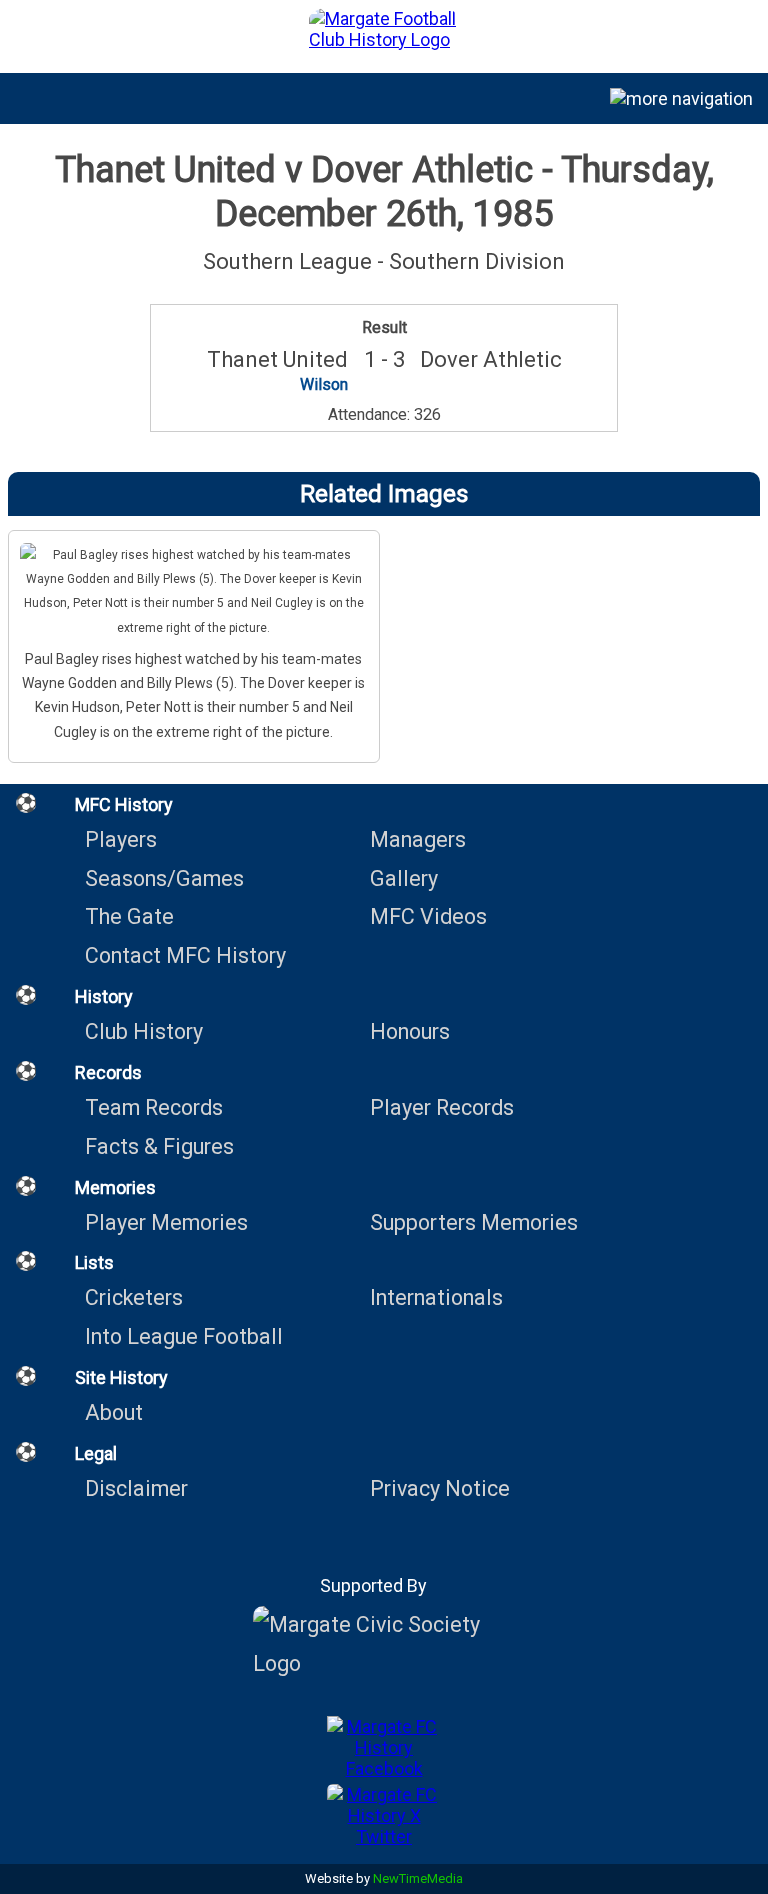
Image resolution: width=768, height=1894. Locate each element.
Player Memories (166, 1222)
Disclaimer (136, 1488)
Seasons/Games (164, 878)
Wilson (324, 384)
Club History (144, 1031)
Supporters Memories (474, 1222)
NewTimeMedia (418, 1878)
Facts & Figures (159, 1146)
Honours (410, 1031)
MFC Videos (428, 916)
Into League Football (184, 1336)
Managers (418, 839)
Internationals (436, 1297)
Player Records (442, 1107)
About (114, 1412)
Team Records (154, 1107)
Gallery (404, 878)
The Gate (129, 916)
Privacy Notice (440, 1488)
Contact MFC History (185, 955)
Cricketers (134, 1297)
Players (121, 839)
